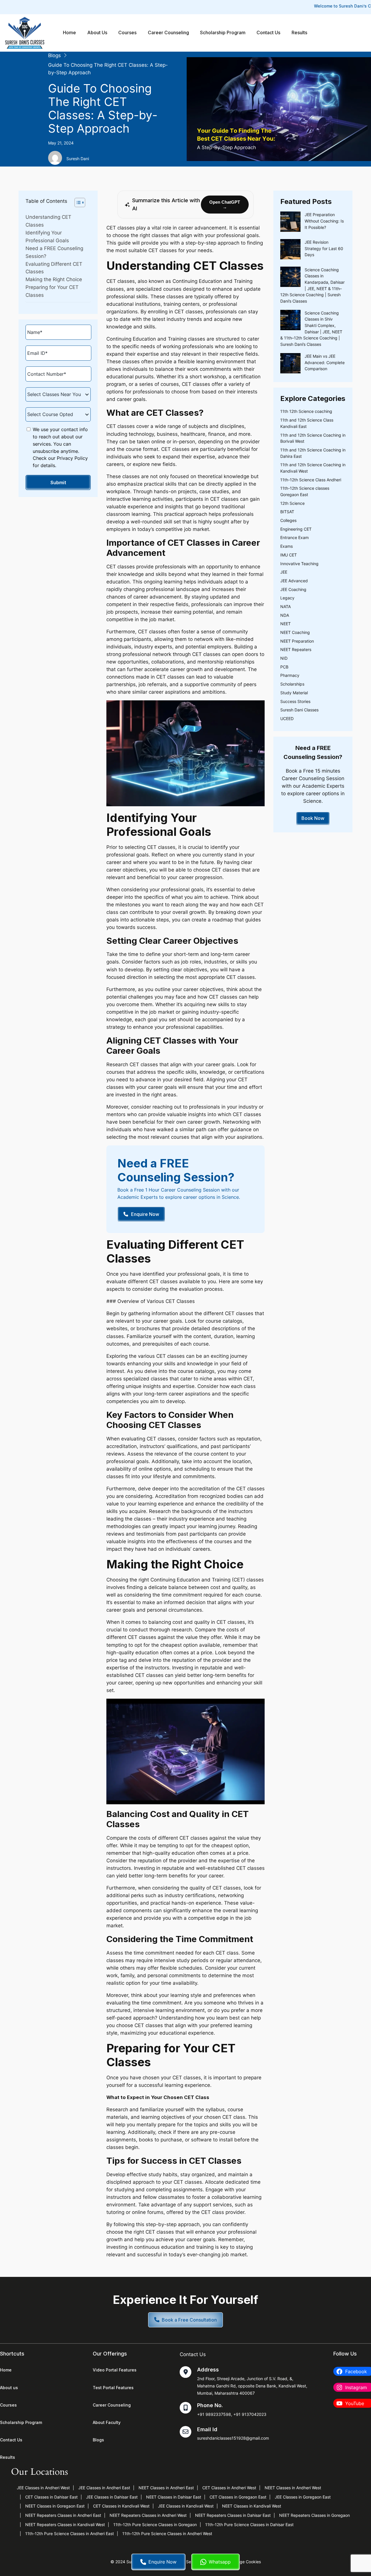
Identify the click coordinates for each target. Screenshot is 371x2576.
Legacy (287, 598)
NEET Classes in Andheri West (293, 2488)
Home (69, 33)
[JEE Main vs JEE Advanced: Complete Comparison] (290, 364)
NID (284, 658)
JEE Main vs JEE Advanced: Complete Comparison (325, 362)
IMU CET (289, 555)
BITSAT (287, 512)
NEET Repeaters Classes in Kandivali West (65, 2525)
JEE (284, 572)
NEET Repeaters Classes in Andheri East (63, 2515)
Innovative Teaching (299, 564)
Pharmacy (290, 675)
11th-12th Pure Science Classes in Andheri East (70, 2533)
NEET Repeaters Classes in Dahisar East (233, 2515)
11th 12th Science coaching (306, 411)
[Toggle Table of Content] (77, 203)
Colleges (288, 520)
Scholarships (292, 684)
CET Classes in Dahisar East (51, 2497)
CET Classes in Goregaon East (238, 2497)
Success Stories (295, 701)
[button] (185, 2320)
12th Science (292, 503)
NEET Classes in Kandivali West (252, 2506)
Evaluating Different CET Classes (54, 268)
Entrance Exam (294, 537)
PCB (284, 667)
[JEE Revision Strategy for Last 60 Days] (290, 250)
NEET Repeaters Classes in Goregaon (314, 2515)
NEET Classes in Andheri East (166, 2488)
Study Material (294, 693)
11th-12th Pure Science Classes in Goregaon (155, 2525)
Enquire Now (162, 2562)
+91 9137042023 (250, 2414)
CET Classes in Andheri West (229, 2488)
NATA (285, 607)
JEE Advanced (294, 581)
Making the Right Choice (54, 279)
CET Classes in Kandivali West (121, 2506)
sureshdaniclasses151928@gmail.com (233, 2438)
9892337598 (218, 2414)
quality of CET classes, (216, 1888)
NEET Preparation (297, 641)
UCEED (287, 718)
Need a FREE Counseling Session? (54, 252)
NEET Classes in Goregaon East (55, 2506)
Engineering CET (296, 529)
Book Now (313, 818)
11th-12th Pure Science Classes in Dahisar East (249, 2525)
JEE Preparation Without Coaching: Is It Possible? (324, 221)
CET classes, (162, 1439)
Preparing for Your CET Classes (52, 291)
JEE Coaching (293, 589)
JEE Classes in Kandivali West (186, 2506)
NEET (285, 624)
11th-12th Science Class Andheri (311, 480)
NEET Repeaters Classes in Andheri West (148, 2515)
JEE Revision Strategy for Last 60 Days (324, 248)
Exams (287, 546)
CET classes (121, 228)
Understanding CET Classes (48, 221)
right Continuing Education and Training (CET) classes (201, 1580)
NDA (285, 615)
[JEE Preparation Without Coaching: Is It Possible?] (290, 223)
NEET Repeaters (296, 649)
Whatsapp (220, 2562)
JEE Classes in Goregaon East (303, 2497)
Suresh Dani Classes (299, 710)
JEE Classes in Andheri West (43, 2488)
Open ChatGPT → (225, 205)
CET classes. (189, 2182)
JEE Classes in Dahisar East (112, 2497)
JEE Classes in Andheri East (104, 2488)
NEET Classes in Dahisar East (174, 2497)
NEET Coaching (295, 632)
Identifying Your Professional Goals (47, 237)
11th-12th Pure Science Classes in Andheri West (167, 2533)
